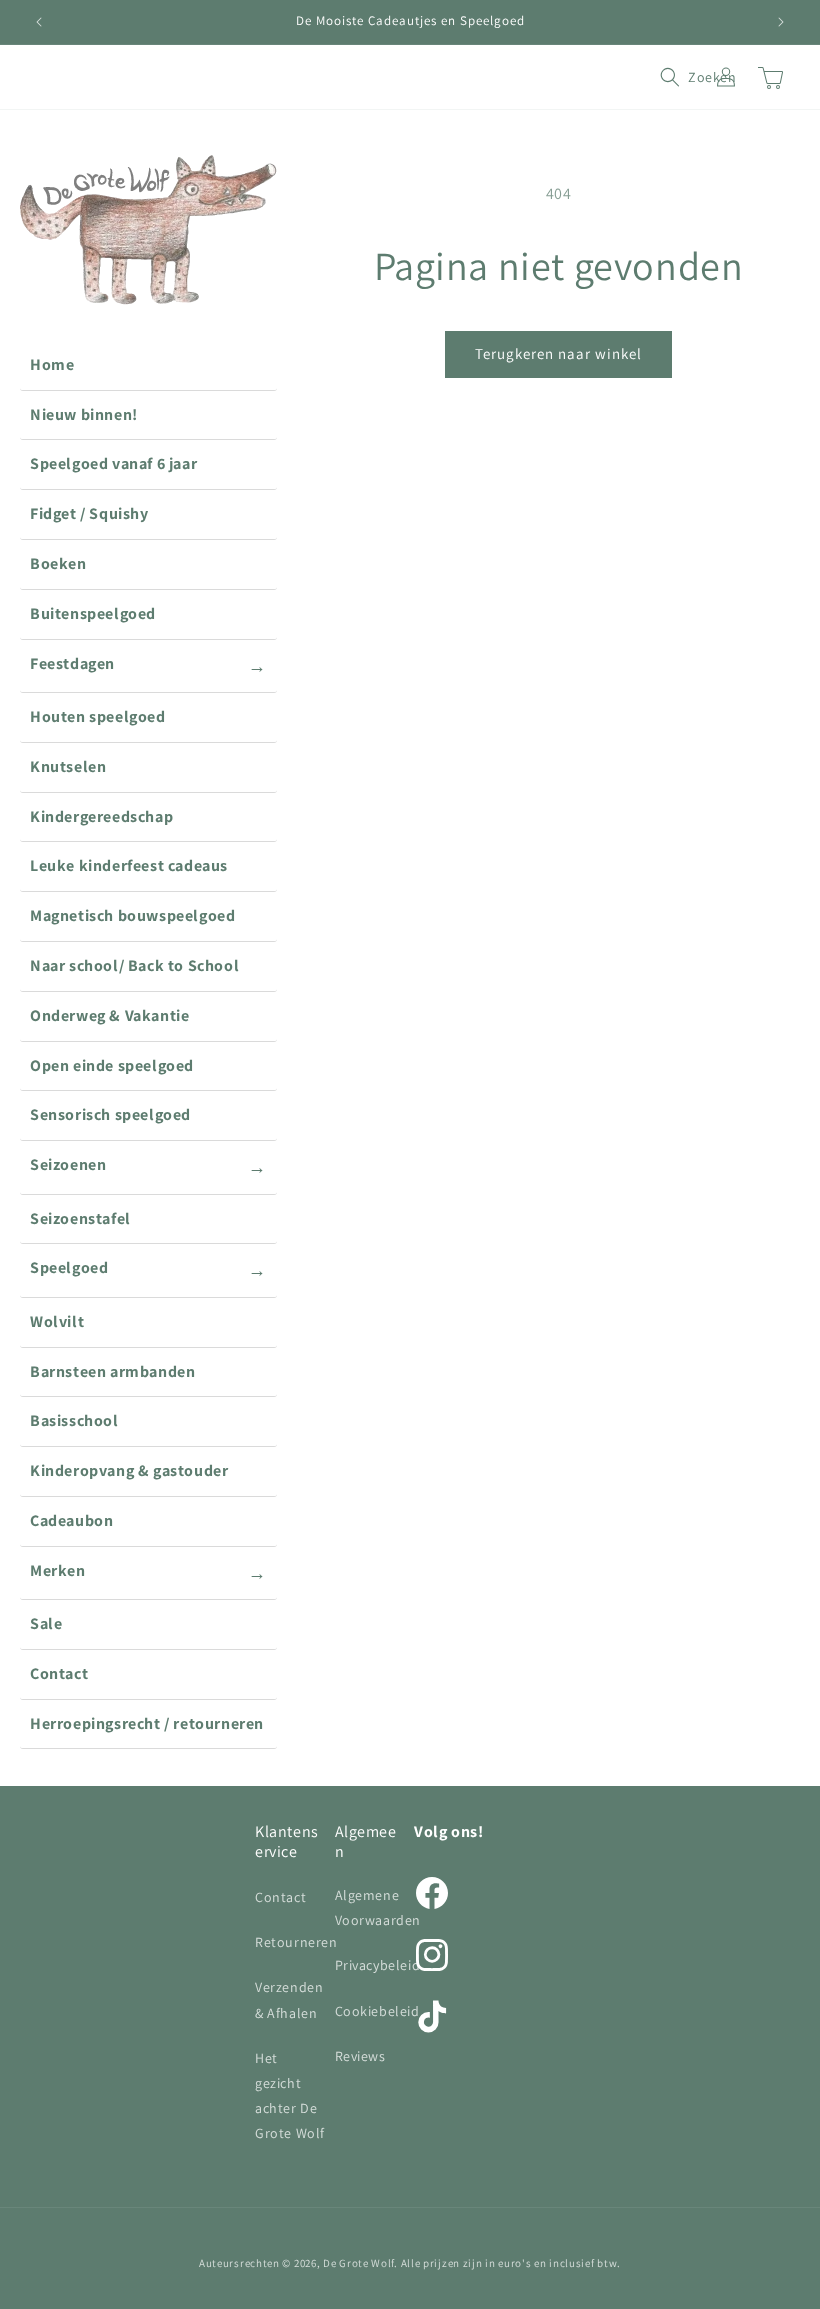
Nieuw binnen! (84, 414)
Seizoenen (148, 1166)
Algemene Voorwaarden (378, 1907)
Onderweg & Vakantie (109, 1015)
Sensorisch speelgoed (110, 1114)
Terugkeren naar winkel (558, 353)
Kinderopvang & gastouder (129, 1470)
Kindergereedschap (101, 816)
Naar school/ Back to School (134, 965)
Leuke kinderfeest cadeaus (129, 865)
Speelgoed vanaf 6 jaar (113, 463)
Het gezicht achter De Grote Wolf (290, 2096)
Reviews (360, 2056)
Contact (59, 1673)
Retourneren (296, 1942)
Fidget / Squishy (89, 513)
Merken (148, 1572)
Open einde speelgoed (112, 1065)
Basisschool (74, 1420)
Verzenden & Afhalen (289, 1999)
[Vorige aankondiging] (39, 22)
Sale (46, 1623)
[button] (682, 77)
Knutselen (68, 766)
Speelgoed (148, 1269)
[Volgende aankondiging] (781, 22)
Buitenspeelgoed (93, 613)
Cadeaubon (71, 1520)
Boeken (58, 563)
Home (52, 364)
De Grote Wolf (358, 2263)
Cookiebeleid (377, 2011)
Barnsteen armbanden (112, 1371)
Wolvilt (57, 1321)
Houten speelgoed (98, 716)
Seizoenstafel (80, 1218)
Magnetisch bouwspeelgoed (132, 915)
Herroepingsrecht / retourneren (147, 1723)
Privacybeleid (378, 1965)
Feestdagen (148, 665)
